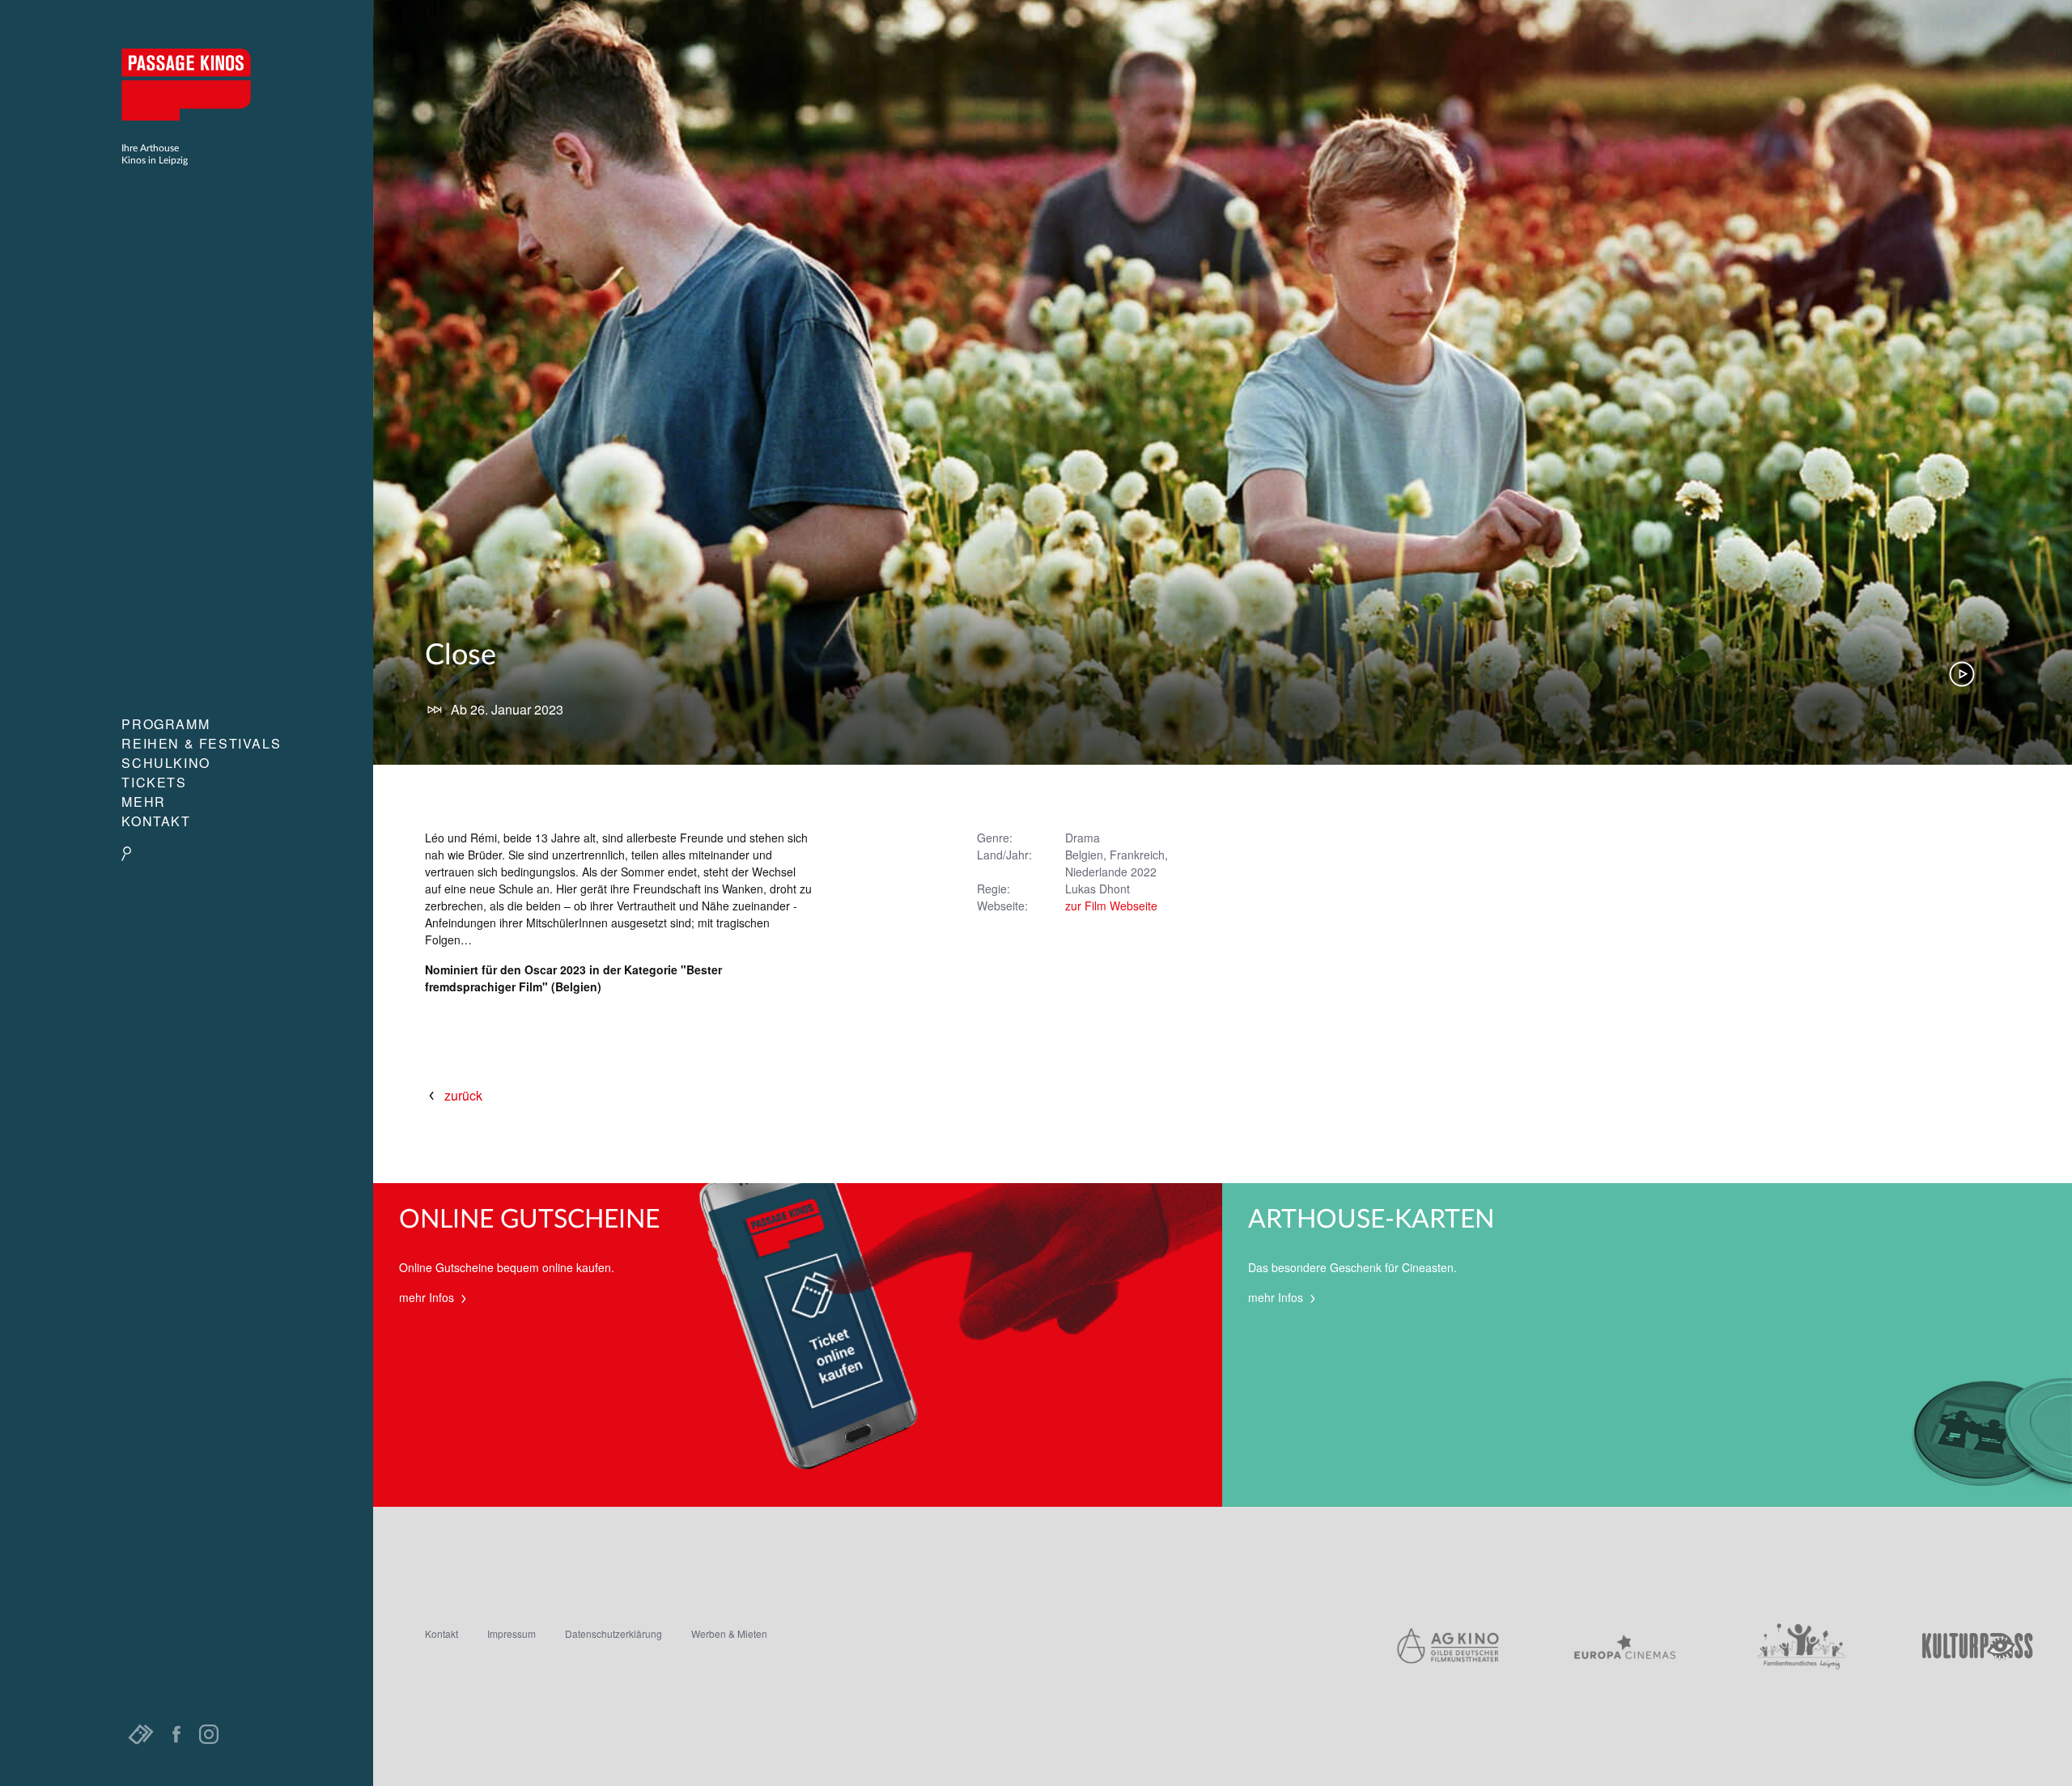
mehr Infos (428, 1297)
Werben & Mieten (729, 1633)
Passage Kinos (186, 84)
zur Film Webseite (1111, 906)
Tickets (154, 782)
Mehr (143, 802)
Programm (166, 724)
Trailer (1962, 674)
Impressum (512, 1633)
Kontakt (156, 821)
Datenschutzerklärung (614, 1633)
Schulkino (166, 763)
